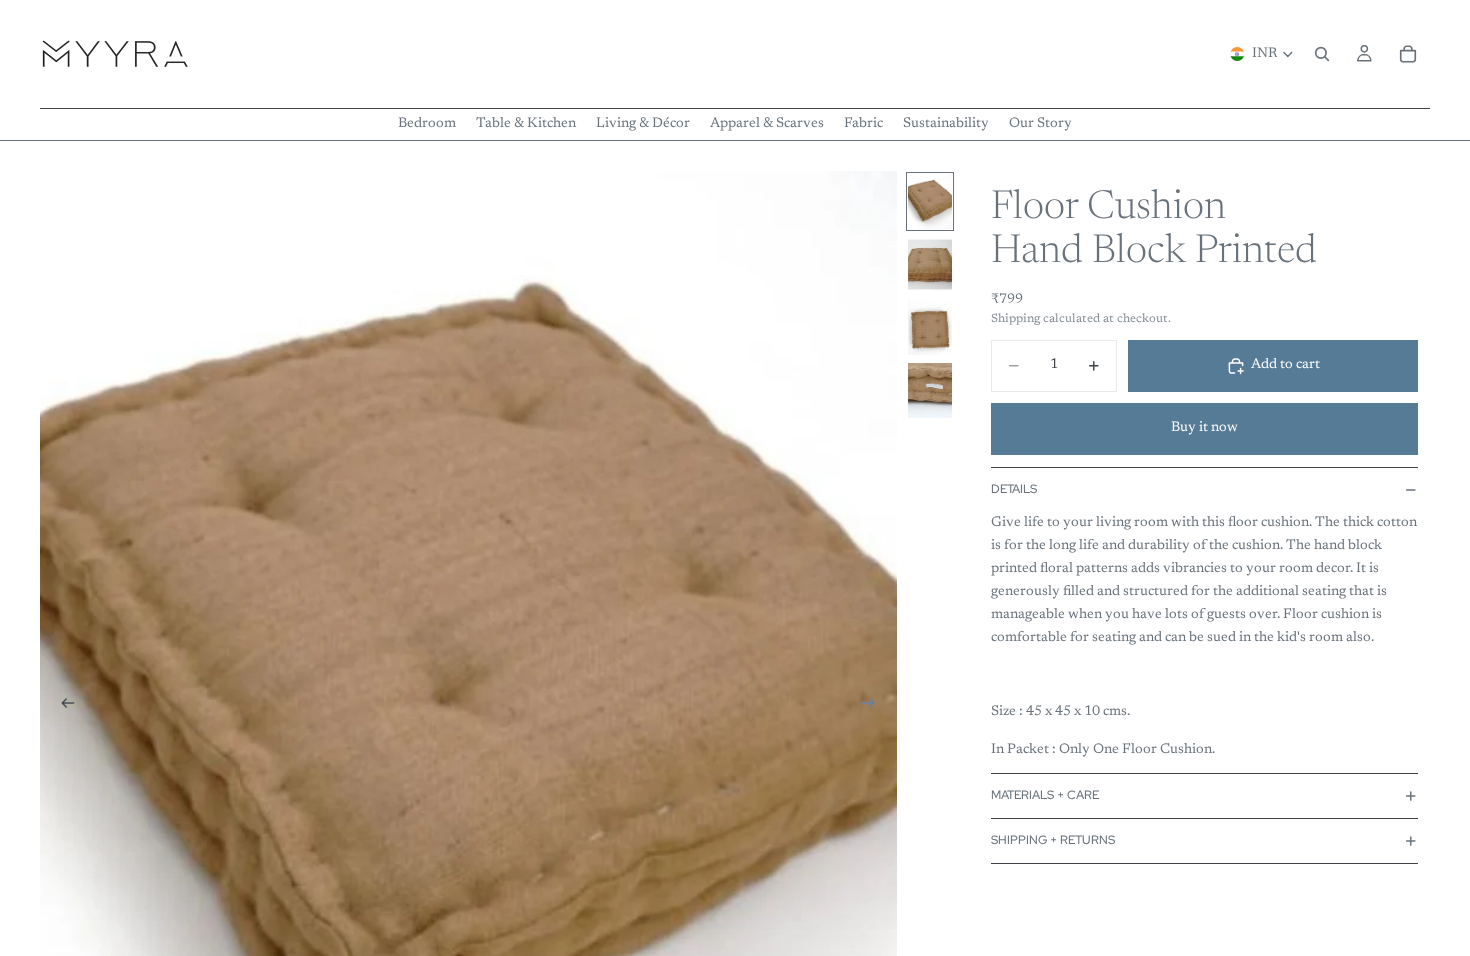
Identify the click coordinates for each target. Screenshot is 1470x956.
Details (1014, 489)
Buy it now (1204, 428)
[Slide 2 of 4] (930, 264)
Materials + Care (1045, 795)
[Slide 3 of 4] (930, 327)
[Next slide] (875, 707)
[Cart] (1408, 54)
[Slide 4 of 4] (930, 390)
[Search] (1322, 54)
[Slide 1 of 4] (930, 201)
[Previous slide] (62, 707)
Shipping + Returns (1053, 840)
